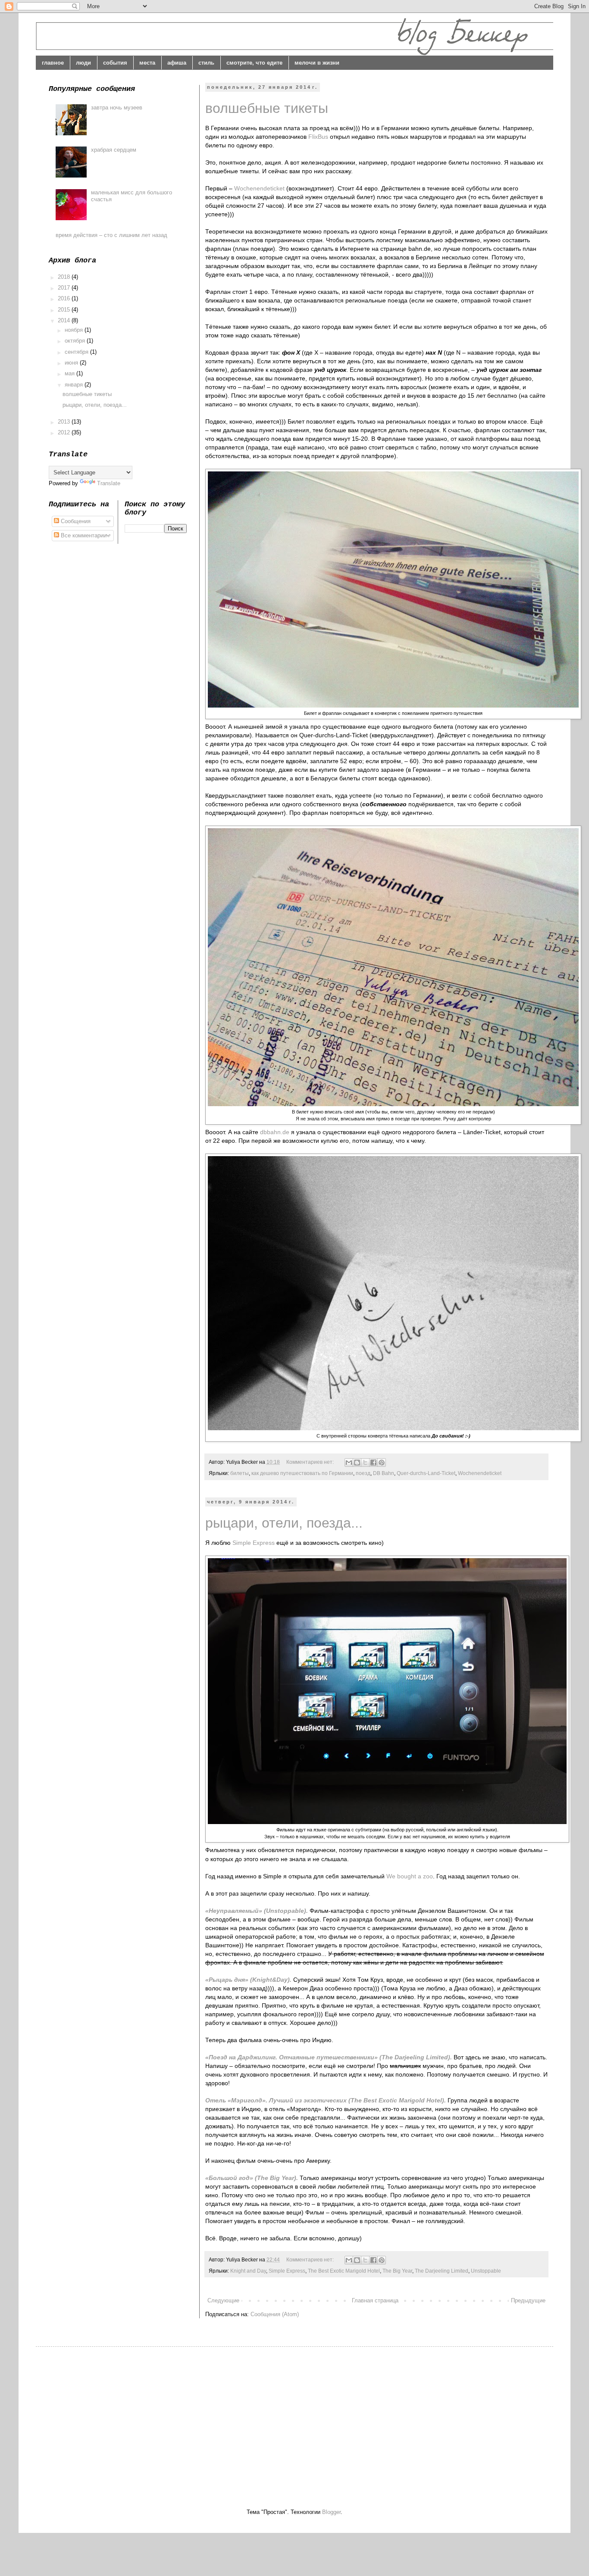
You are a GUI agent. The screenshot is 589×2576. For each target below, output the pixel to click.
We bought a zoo (410, 1876)
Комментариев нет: (311, 1462)
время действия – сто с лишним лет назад (111, 235)
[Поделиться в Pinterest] (382, 1463)
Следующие (223, 2300)
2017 (65, 288)
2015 (65, 310)
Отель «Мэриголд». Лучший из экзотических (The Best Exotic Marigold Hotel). (326, 2100)
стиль (206, 63)
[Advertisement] (121, 2420)
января (75, 385)
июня (72, 363)
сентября (77, 352)
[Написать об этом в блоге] (357, 1463)
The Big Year (397, 2271)
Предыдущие (528, 2300)
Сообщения (75, 521)
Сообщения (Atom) (275, 2314)
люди (83, 63)
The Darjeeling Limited (442, 2271)
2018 (65, 277)
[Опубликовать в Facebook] (373, 1463)
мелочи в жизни (317, 63)
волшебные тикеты (267, 108)
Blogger (331, 2512)
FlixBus (318, 137)
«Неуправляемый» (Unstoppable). (257, 1911)
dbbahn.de (275, 1132)
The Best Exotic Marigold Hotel (344, 2271)
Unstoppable (486, 2271)
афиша (177, 63)
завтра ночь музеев (117, 108)
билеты (240, 1473)
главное (53, 63)
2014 (65, 320)
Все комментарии (83, 535)
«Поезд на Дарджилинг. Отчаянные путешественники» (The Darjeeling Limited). (329, 2057)
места (147, 63)
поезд (363, 1473)
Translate (109, 483)
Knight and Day (248, 2271)
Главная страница (375, 2300)
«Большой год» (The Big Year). (252, 2178)
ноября (75, 330)
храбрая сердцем (114, 150)
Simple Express (254, 1543)
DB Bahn (384, 1473)
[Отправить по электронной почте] (349, 1463)
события (115, 63)
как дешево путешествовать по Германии (302, 1473)
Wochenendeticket (259, 188)
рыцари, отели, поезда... (284, 1523)
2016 (65, 298)
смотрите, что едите (254, 63)
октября (76, 341)
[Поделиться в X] (365, 1463)
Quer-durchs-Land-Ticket (426, 1473)
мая (70, 373)
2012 (65, 432)
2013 (65, 422)
